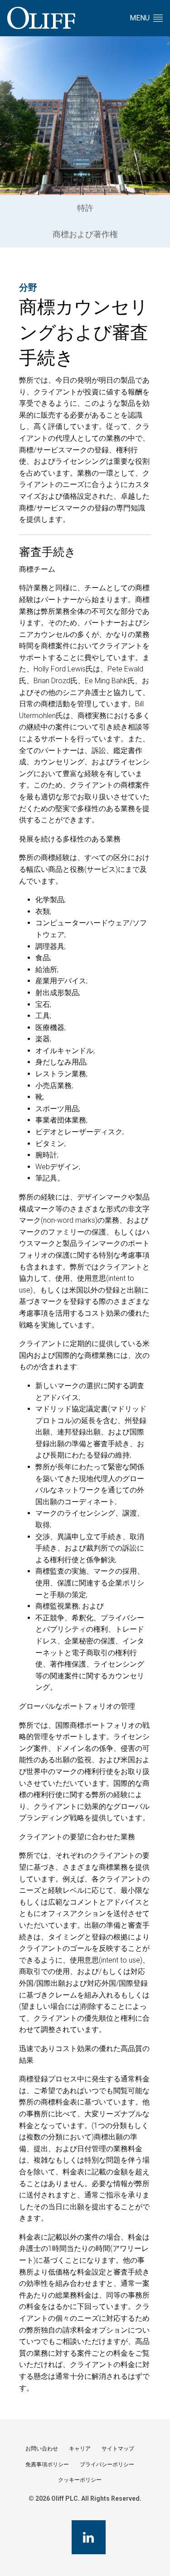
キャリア (80, 2449)
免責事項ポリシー (47, 2464)
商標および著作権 (85, 234)
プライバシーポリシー (107, 2464)
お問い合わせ (42, 2449)
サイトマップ (118, 2449)
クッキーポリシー (80, 2480)
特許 (85, 208)
